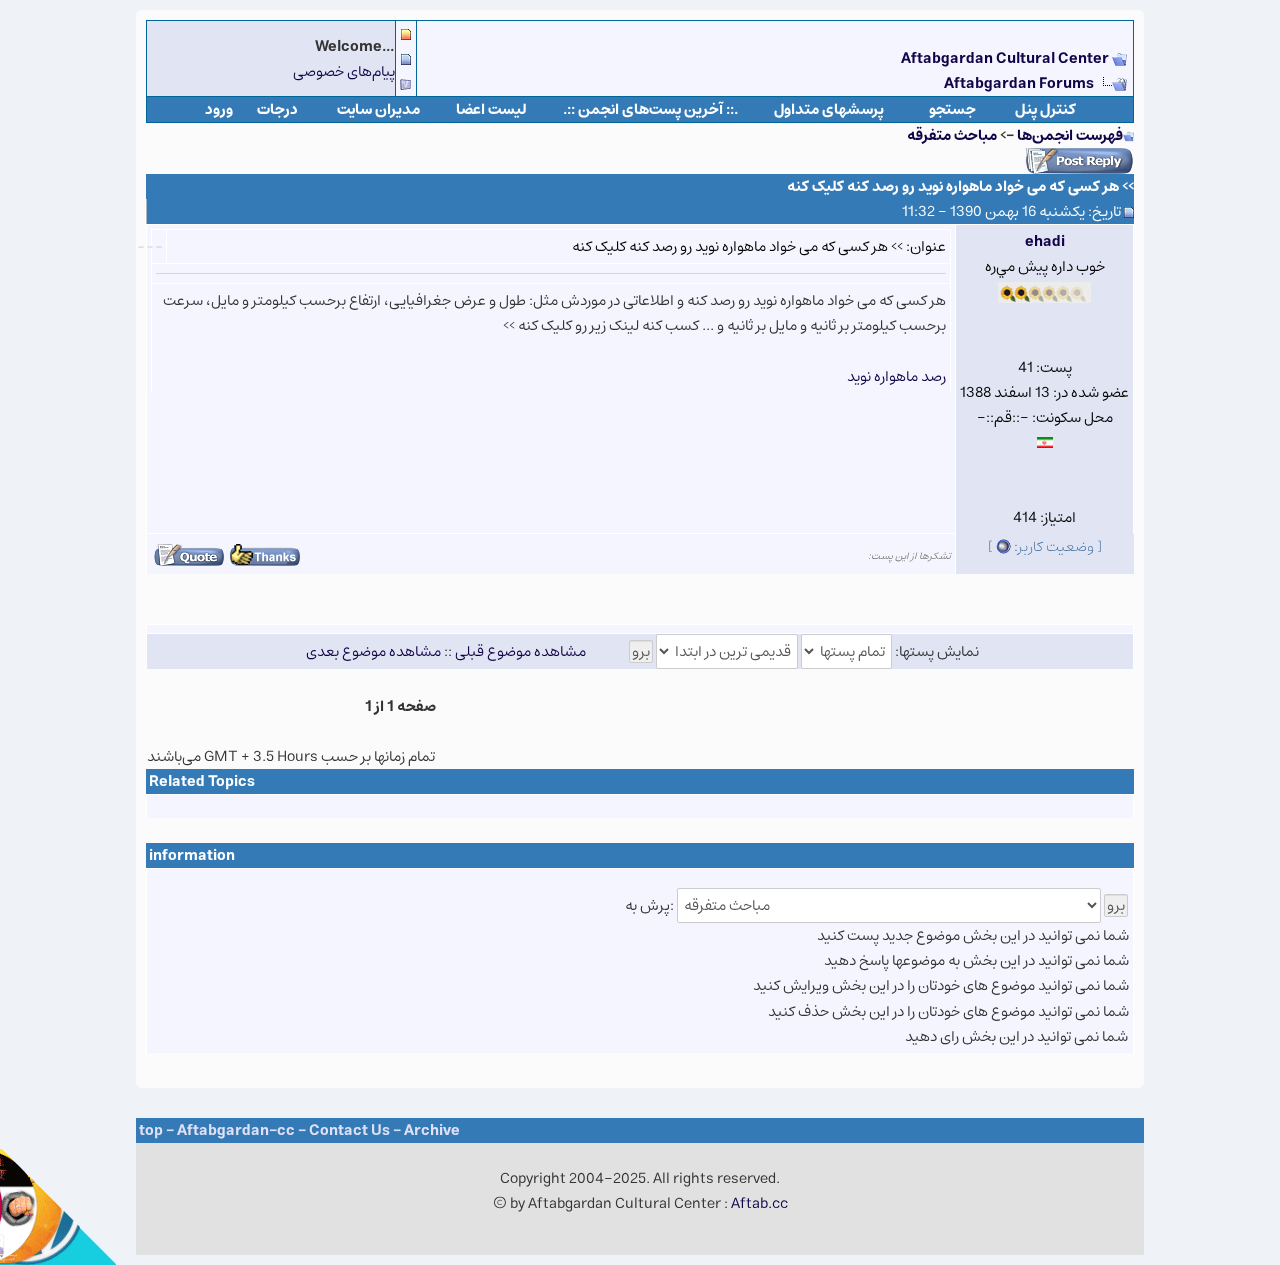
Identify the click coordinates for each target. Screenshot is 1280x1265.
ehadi (1045, 241)
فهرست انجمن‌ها (1070, 135)
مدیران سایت (378, 109)
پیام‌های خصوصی (344, 71)
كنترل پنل (1045, 109)
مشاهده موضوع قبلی (520, 651)
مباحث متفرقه (952, 135)
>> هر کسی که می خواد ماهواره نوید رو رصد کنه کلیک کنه (960, 186)
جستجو (952, 109)
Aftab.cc (759, 1203)
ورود (219, 109)
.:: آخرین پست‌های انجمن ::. (650, 109)
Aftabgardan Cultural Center (1006, 58)
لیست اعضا (491, 109)
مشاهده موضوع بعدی (373, 651)
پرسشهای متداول (829, 109)
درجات (277, 109)
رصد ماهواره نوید (896, 376)
